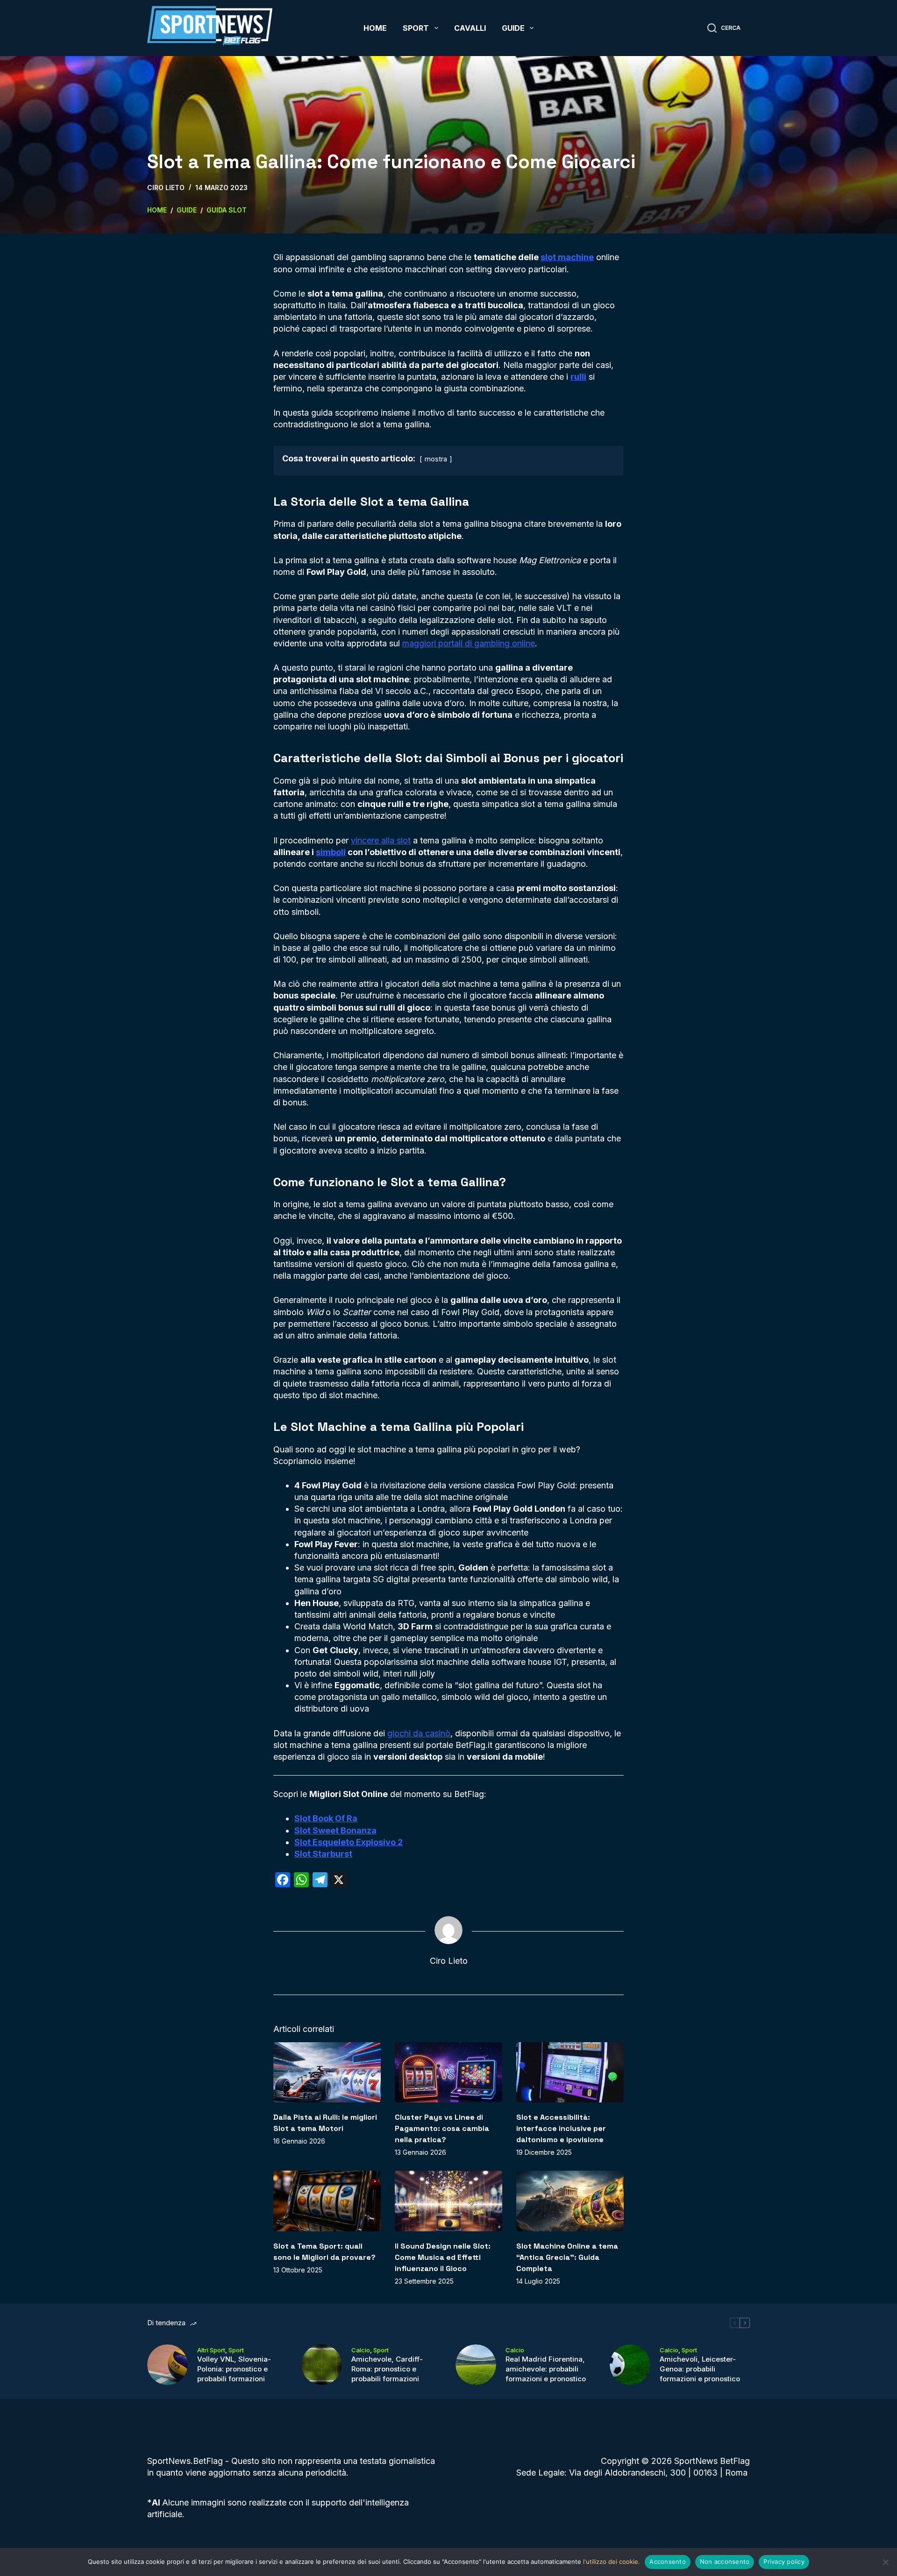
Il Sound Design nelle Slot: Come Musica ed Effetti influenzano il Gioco (443, 2257)
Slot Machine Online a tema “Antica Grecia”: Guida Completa (567, 2257)
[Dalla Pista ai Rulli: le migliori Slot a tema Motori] (327, 2072)
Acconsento (668, 2562)
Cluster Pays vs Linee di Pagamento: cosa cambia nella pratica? (442, 2128)
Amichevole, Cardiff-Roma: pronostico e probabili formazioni (387, 2369)
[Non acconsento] (885, 2562)
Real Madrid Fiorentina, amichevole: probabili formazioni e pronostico (546, 2369)
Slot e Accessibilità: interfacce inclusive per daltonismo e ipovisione (561, 2128)
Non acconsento (725, 2562)
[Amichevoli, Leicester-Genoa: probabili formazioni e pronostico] (630, 2365)
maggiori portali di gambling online (469, 643)
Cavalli (470, 28)
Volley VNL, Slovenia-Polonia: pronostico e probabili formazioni (234, 2369)
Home (375, 28)
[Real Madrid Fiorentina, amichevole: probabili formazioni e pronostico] (476, 2365)
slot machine (567, 257)
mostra (436, 459)
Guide (513, 28)
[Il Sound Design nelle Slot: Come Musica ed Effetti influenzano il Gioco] (448, 2201)
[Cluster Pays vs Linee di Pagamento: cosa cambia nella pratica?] (448, 2072)
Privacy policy (784, 2562)
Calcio (361, 2350)
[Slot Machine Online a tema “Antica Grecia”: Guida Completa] (570, 2201)
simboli (331, 852)
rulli (578, 377)
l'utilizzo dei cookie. (612, 2562)
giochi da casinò (419, 1733)
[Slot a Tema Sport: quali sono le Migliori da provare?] (327, 2201)
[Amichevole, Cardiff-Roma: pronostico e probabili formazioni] (322, 2365)
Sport (416, 28)
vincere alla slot (381, 840)
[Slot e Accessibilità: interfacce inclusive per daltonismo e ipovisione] (570, 2072)
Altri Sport (211, 2350)
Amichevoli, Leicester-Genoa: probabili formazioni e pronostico (700, 2369)
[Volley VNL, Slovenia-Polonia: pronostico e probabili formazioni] (167, 2365)
